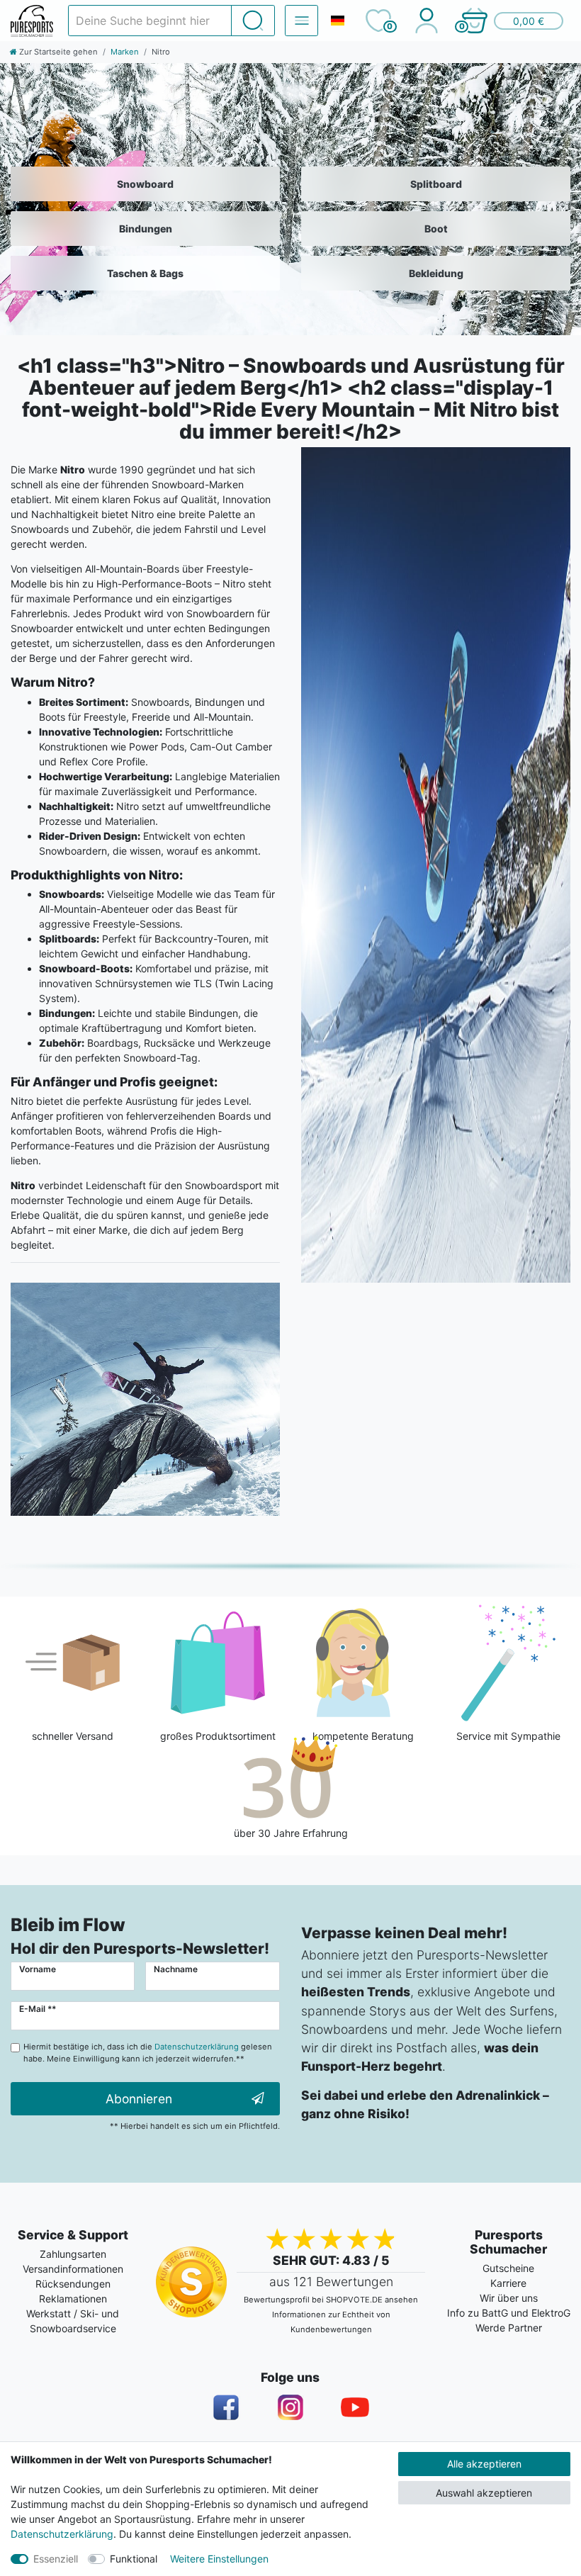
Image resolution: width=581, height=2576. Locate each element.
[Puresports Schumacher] (32, 21)
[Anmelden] (426, 21)
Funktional (134, 2559)
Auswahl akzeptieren (484, 2493)
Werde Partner (509, 2328)
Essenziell (56, 2559)
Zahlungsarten (73, 2254)
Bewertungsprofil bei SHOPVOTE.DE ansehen (331, 2300)
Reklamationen (73, 2299)
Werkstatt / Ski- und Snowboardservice (73, 2321)
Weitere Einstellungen (219, 2559)
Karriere (508, 2283)
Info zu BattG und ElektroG (509, 2313)
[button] (512, 21)
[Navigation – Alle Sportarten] (301, 21)
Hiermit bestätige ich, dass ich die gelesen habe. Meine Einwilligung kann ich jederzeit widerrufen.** (148, 2053)
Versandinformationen (73, 2269)
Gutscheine (508, 2268)
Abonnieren (139, 2099)
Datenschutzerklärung (62, 2534)
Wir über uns (509, 2298)
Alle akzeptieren (484, 2464)
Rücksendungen (73, 2284)
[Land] (337, 21)
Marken (125, 52)
